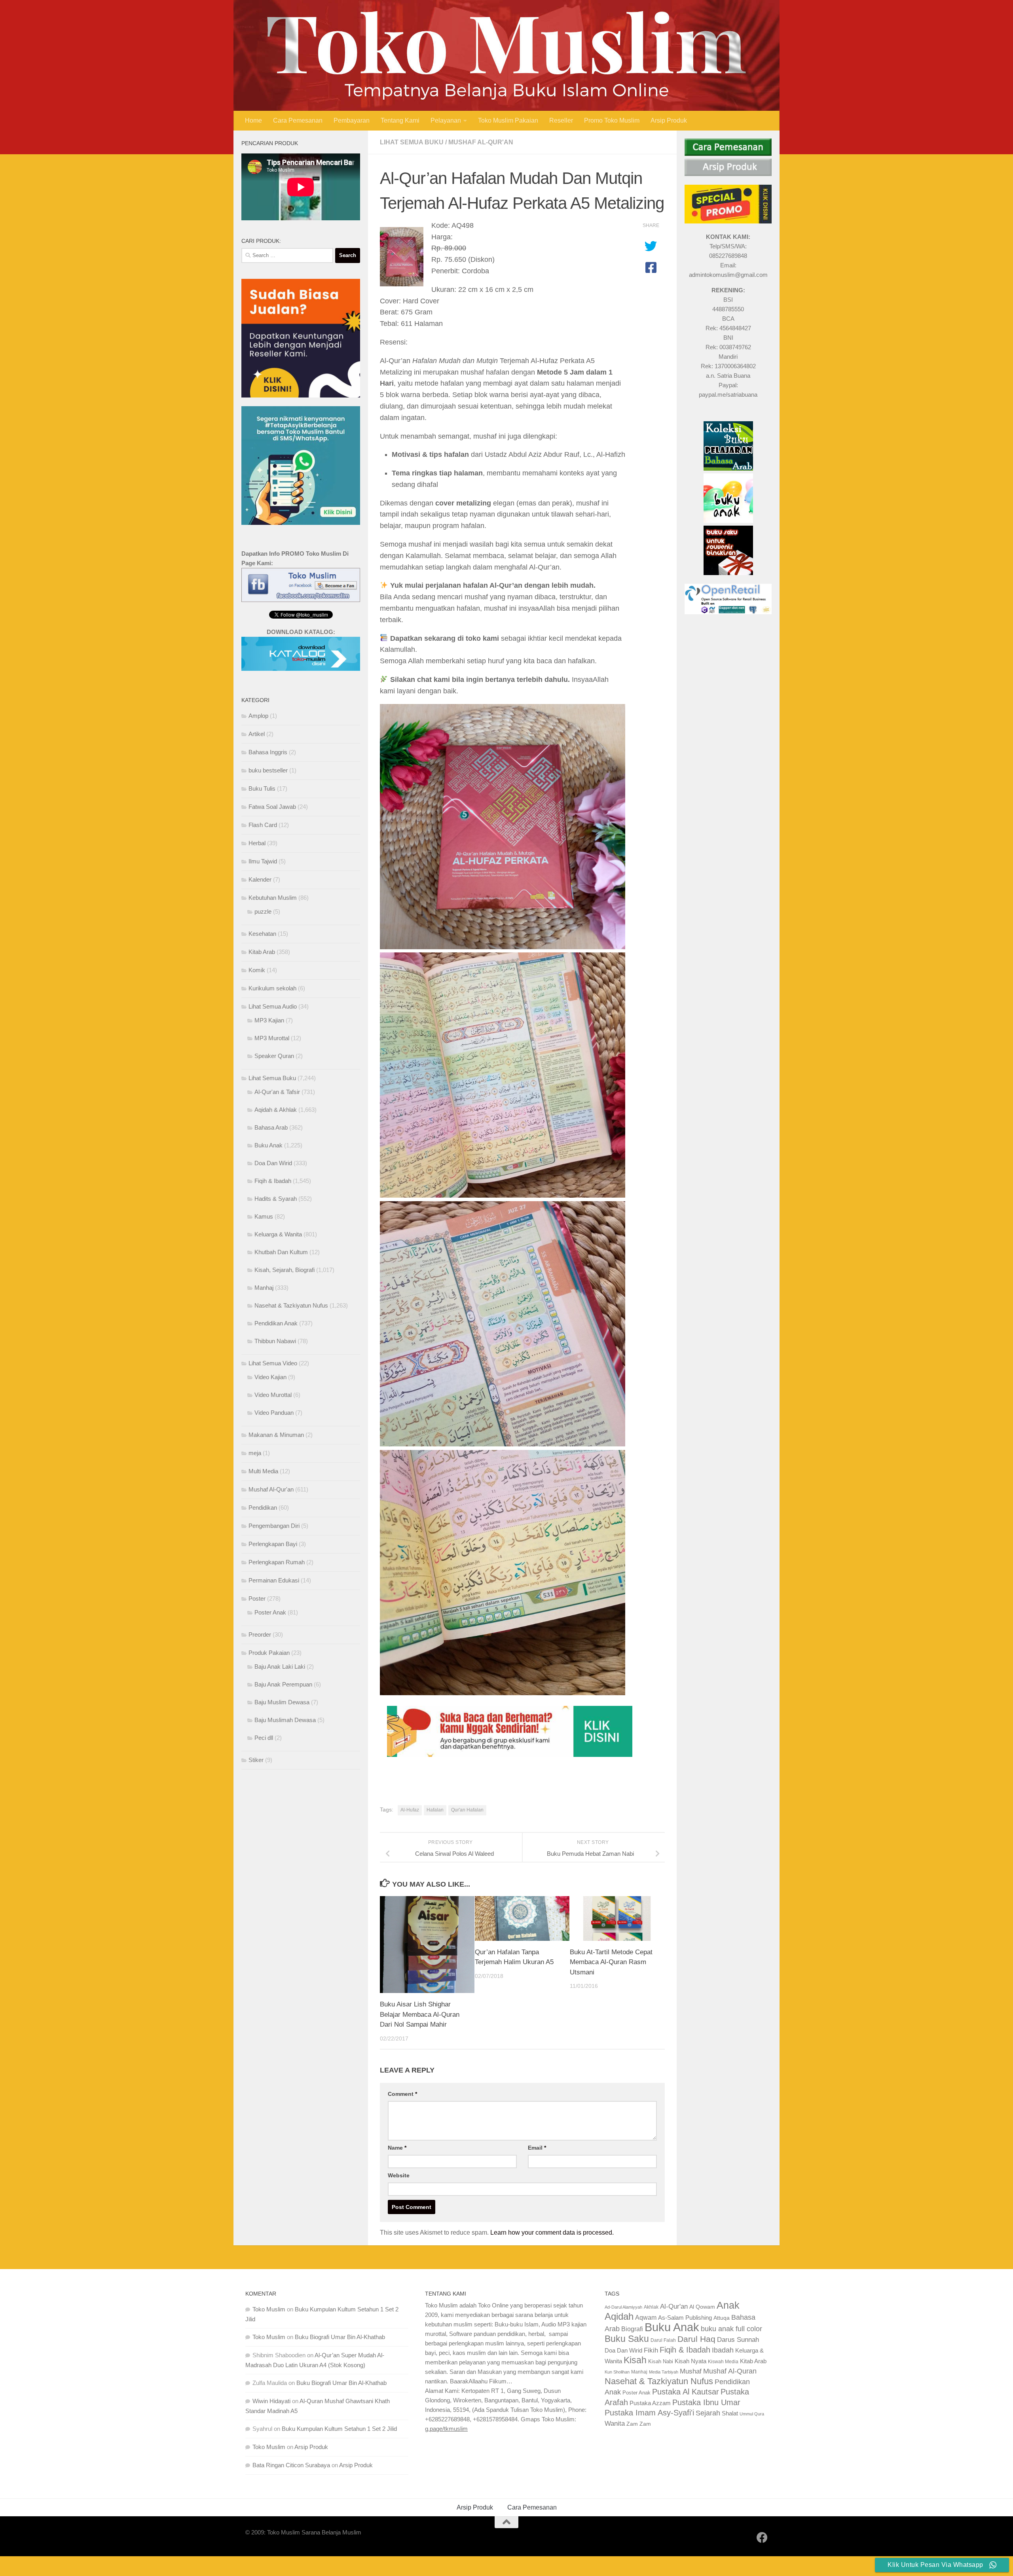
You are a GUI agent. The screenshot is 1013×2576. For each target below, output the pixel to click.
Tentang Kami (400, 120)
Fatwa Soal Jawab (272, 807)
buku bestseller (268, 770)
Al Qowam (702, 2307)
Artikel (257, 734)
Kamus (264, 1216)
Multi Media (263, 1471)
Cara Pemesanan (298, 120)
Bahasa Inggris (268, 752)
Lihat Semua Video (273, 1363)
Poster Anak (270, 1612)
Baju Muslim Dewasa (282, 1702)
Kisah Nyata (691, 2361)
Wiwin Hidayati (271, 2401)
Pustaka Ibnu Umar (706, 2402)
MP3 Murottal (272, 1038)
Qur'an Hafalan (467, 1810)
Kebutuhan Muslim (273, 898)
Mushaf (691, 2371)
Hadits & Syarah (276, 1199)
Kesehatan (262, 934)
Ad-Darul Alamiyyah (623, 2307)
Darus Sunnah (738, 2340)
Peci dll (264, 1738)
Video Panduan (274, 1413)
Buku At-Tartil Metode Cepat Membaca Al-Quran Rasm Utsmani (611, 1962)
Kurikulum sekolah (272, 988)
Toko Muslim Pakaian (508, 120)
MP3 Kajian (269, 1020)
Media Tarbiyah (664, 2372)
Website (399, 2175)
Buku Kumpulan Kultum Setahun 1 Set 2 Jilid (339, 2429)
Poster (257, 1598)
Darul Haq (696, 2339)
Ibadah (723, 2350)
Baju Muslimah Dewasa (285, 1720)
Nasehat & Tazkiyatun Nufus (291, 1305)
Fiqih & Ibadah (273, 1181)
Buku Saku (627, 2339)
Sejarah (708, 2413)
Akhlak (651, 2307)
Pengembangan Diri (274, 1526)
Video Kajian (270, 1377)
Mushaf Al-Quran (730, 2371)
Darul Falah (663, 2340)
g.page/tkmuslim (446, 2429)
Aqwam (646, 2317)
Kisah (635, 2360)
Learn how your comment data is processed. (552, 2232)
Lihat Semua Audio (273, 1006)
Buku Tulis (262, 788)
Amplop (258, 716)
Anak (728, 2305)
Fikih (651, 2350)
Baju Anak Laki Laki (280, 1667)
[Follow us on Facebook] (762, 2538)
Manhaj (264, 1288)
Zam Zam (639, 2424)
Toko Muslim (269, 2309)
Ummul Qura (752, 2414)
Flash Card (263, 825)
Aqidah (619, 2316)
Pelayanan (446, 120)
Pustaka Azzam (650, 2403)
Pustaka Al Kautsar (686, 2392)
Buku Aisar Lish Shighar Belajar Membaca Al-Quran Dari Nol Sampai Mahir (420, 2014)
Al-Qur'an (674, 2306)
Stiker (256, 1760)
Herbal (257, 843)
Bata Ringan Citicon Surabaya (291, 2465)
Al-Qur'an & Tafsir (277, 1092)
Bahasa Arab (271, 1127)
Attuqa (722, 2318)
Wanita (615, 2423)
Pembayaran (352, 120)
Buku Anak (268, 1145)
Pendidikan (263, 1508)
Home (253, 120)
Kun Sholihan (617, 2372)
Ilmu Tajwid (263, 861)
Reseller (561, 120)
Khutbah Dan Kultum (281, 1252)
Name (397, 2148)
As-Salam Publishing (685, 2318)
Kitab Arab (262, 952)
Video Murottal (273, 1395)
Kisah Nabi (661, 2361)
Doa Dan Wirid (273, 1163)
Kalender (260, 879)
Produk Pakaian (269, 1653)
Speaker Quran (274, 1056)
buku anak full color (731, 2329)
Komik (257, 970)
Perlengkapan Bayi (273, 1544)
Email (537, 2148)
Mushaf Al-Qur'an (481, 142)
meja (255, 1453)
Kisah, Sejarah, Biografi (285, 1270)
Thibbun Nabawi (275, 1341)
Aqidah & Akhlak (276, 1110)
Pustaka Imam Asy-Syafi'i (649, 2413)
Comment (402, 2094)
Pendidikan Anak (276, 1323)
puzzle (263, 911)
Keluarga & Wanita (278, 1234)
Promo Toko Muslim (612, 120)
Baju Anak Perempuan (283, 1684)
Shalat (730, 2413)
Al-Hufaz (410, 1810)
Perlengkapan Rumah (277, 1562)
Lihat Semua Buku (412, 142)
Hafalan (435, 1810)
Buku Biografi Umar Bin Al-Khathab (340, 2337)
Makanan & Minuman (276, 1435)
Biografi (632, 2329)
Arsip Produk (669, 120)
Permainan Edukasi (274, 1580)
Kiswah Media (723, 2362)
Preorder (260, 1634)
